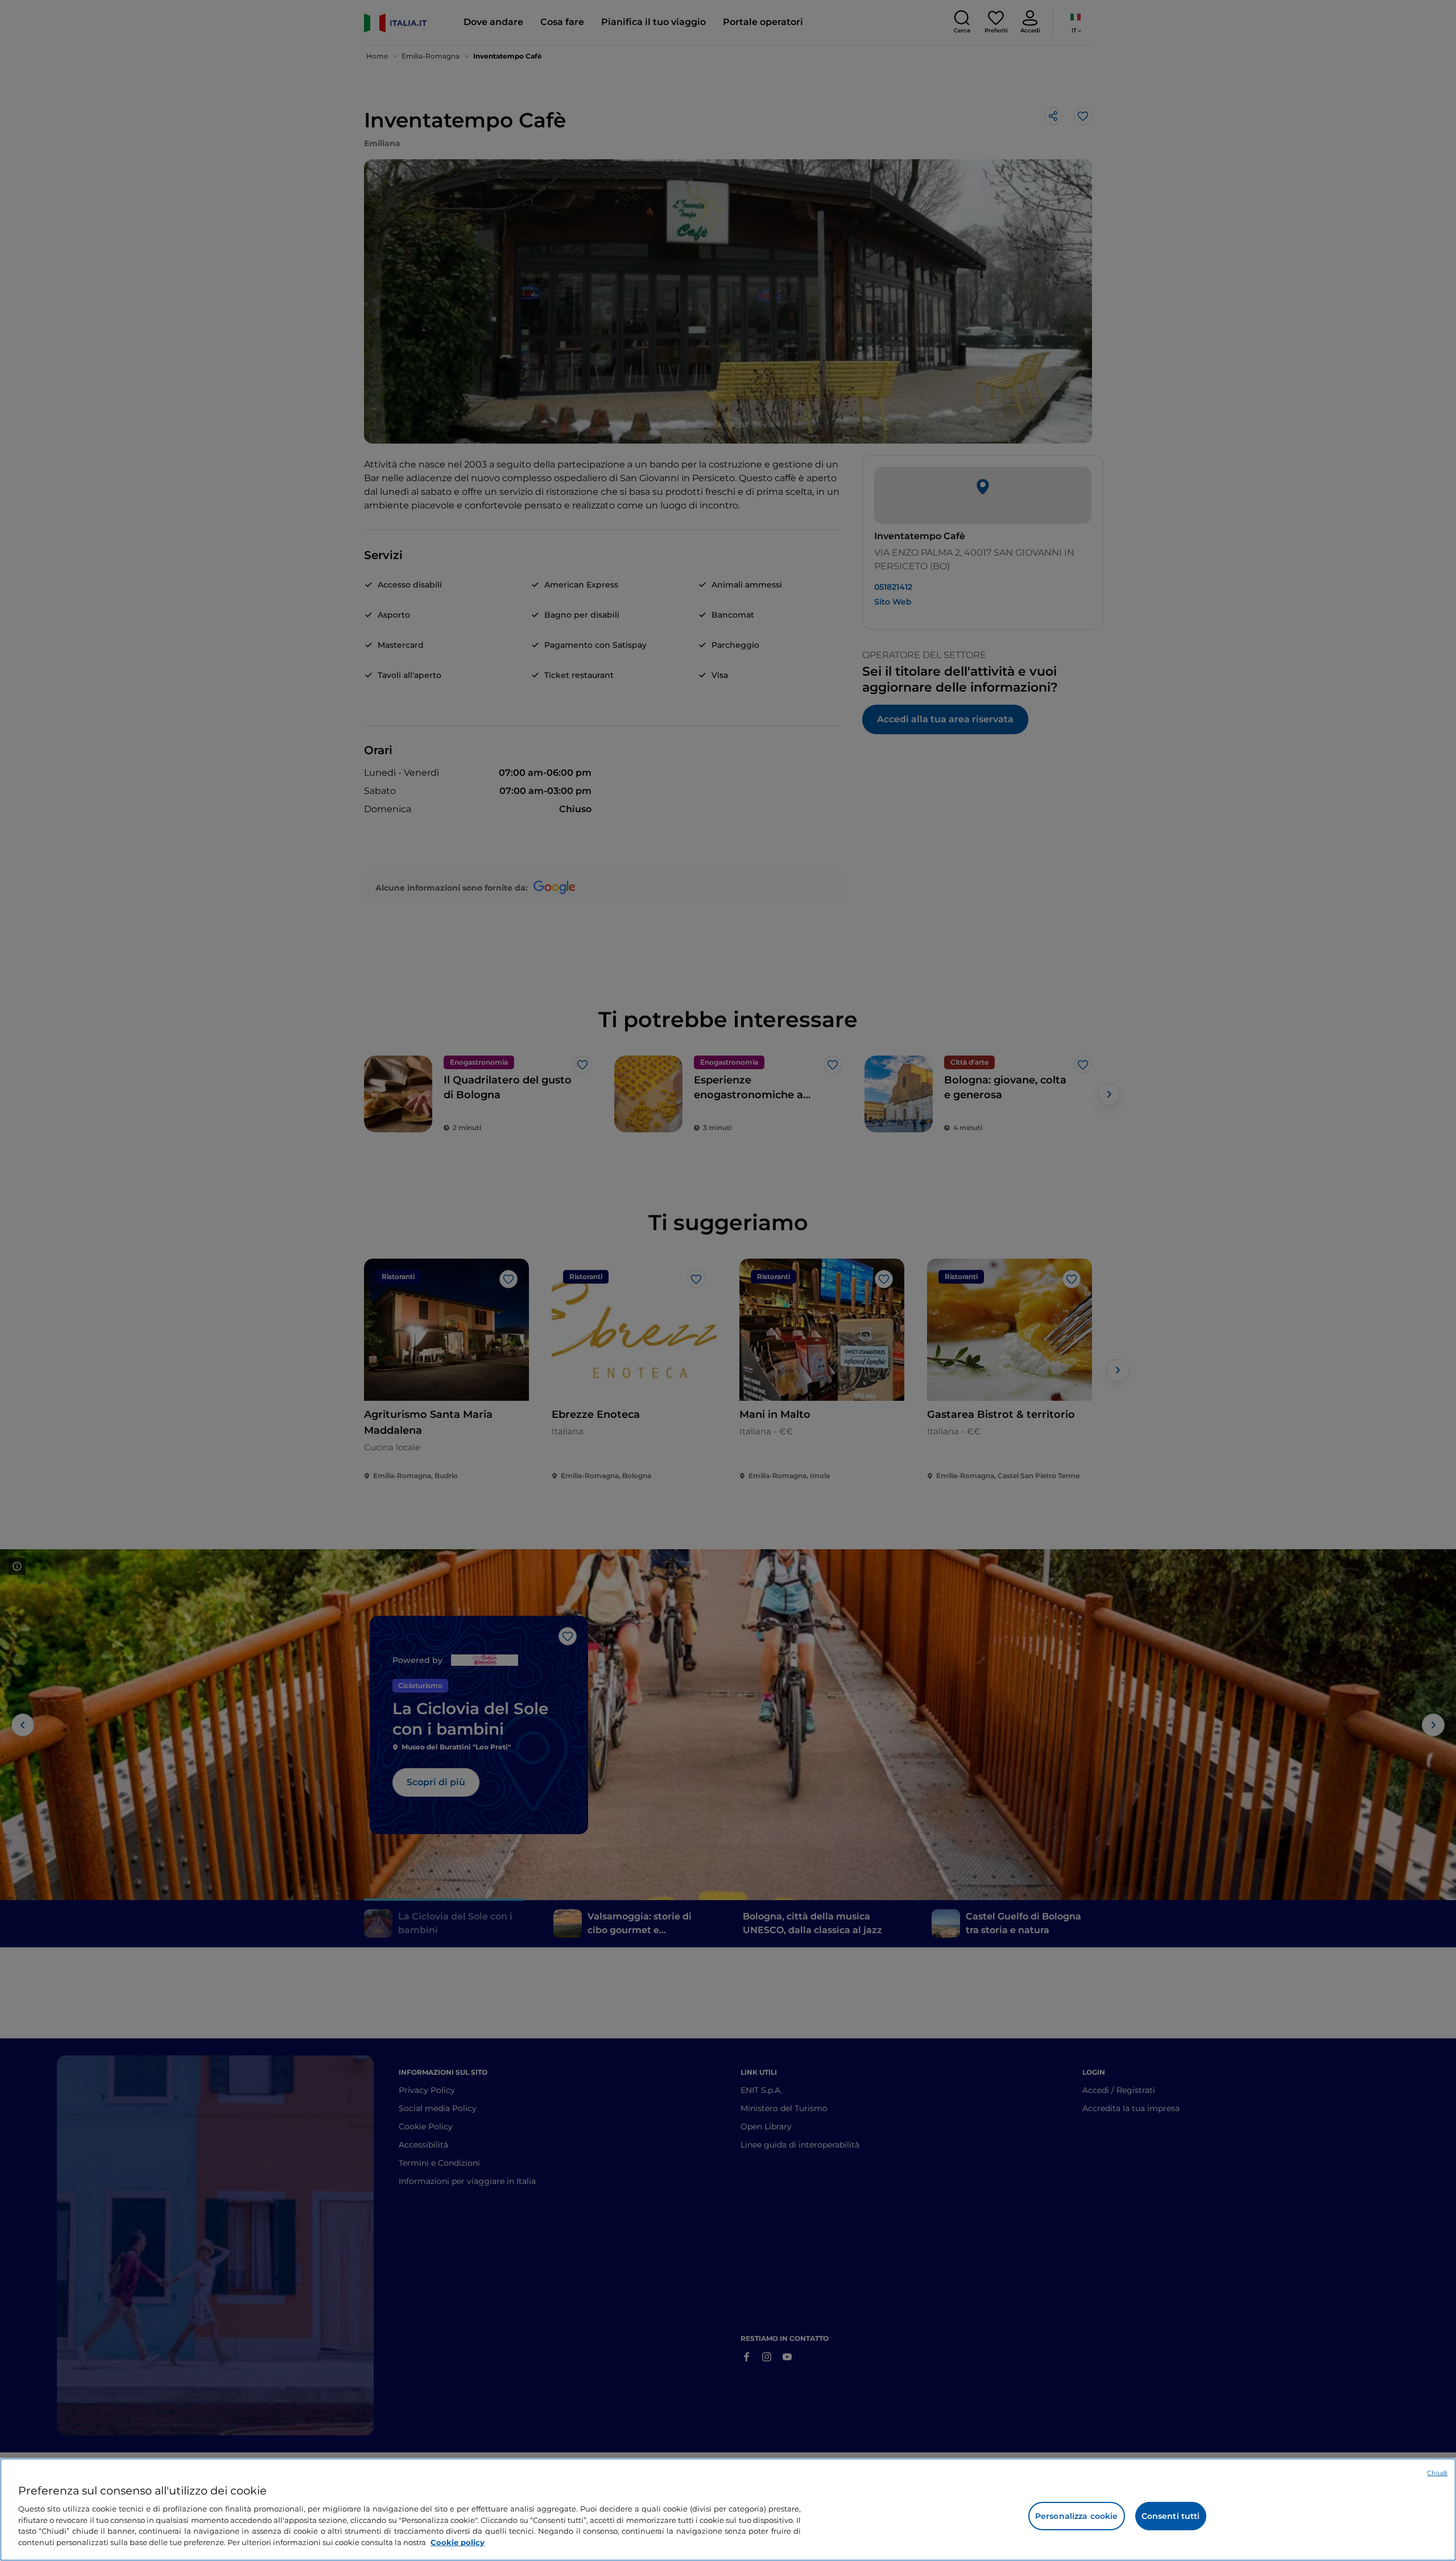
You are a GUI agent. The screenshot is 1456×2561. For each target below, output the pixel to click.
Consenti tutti (1171, 2516)
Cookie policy (458, 2542)
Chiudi (1437, 2473)
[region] (728, 2510)
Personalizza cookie (1077, 2516)
